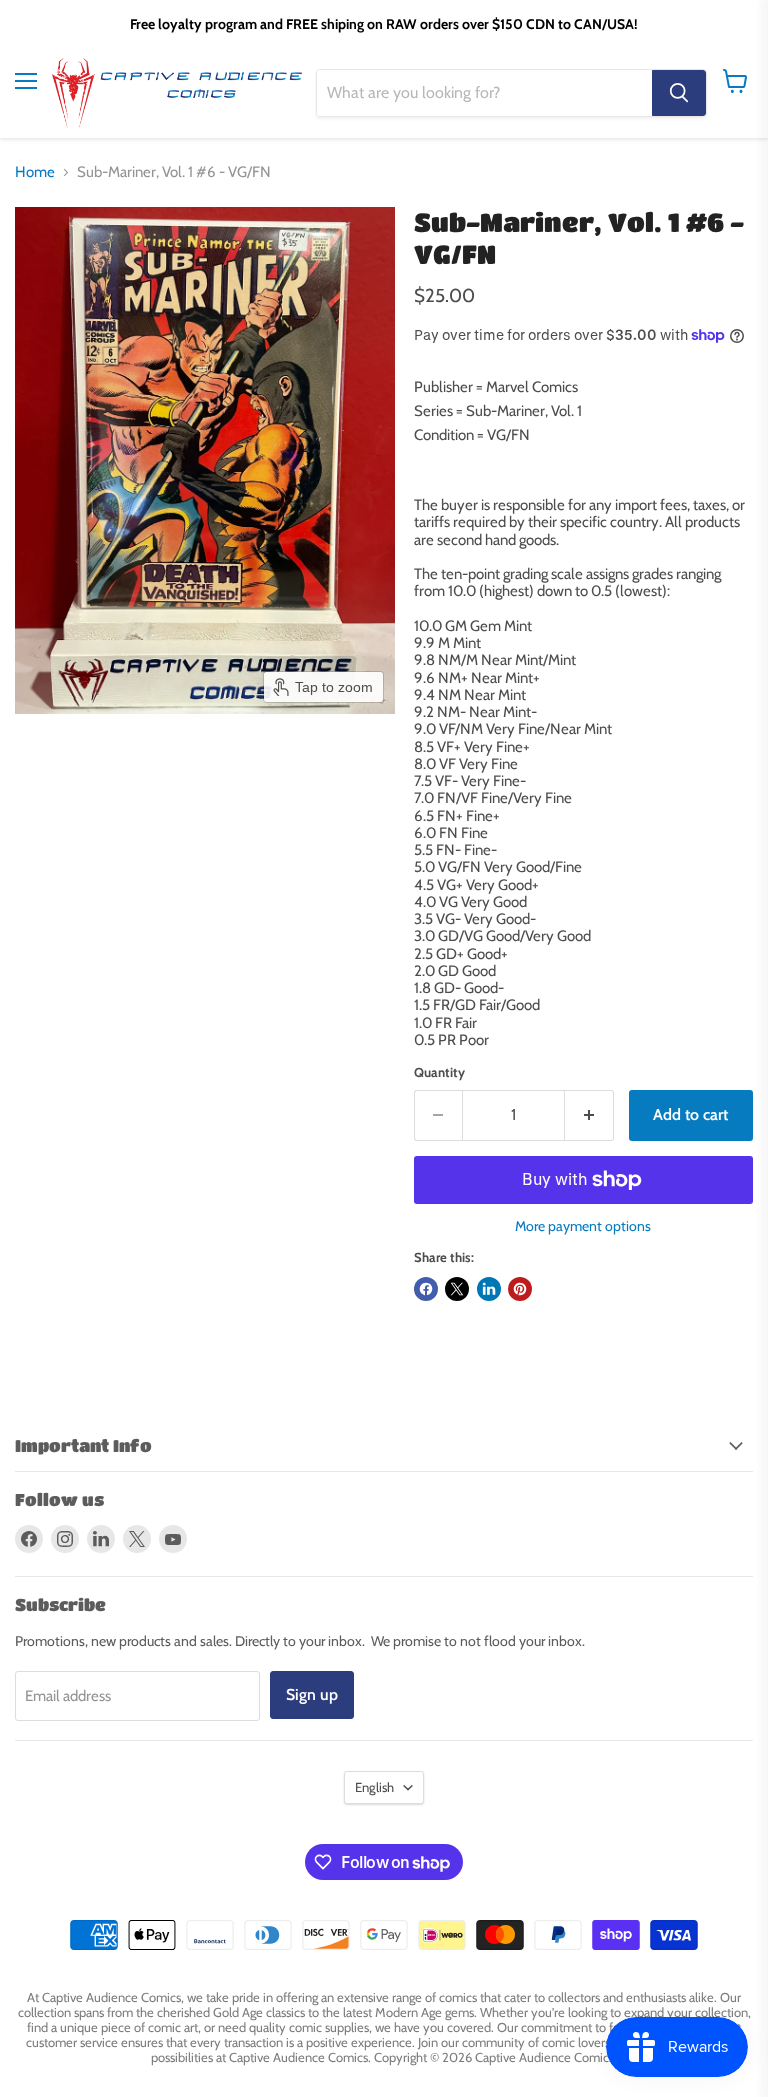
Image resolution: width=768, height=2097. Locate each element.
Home (35, 172)
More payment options (583, 1226)
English (374, 1787)
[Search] (679, 93)
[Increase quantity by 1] (589, 1115)
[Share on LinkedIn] (489, 1289)
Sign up (312, 1694)
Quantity (439, 1072)
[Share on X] (457, 1289)
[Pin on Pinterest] (520, 1289)
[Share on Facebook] (426, 1289)
